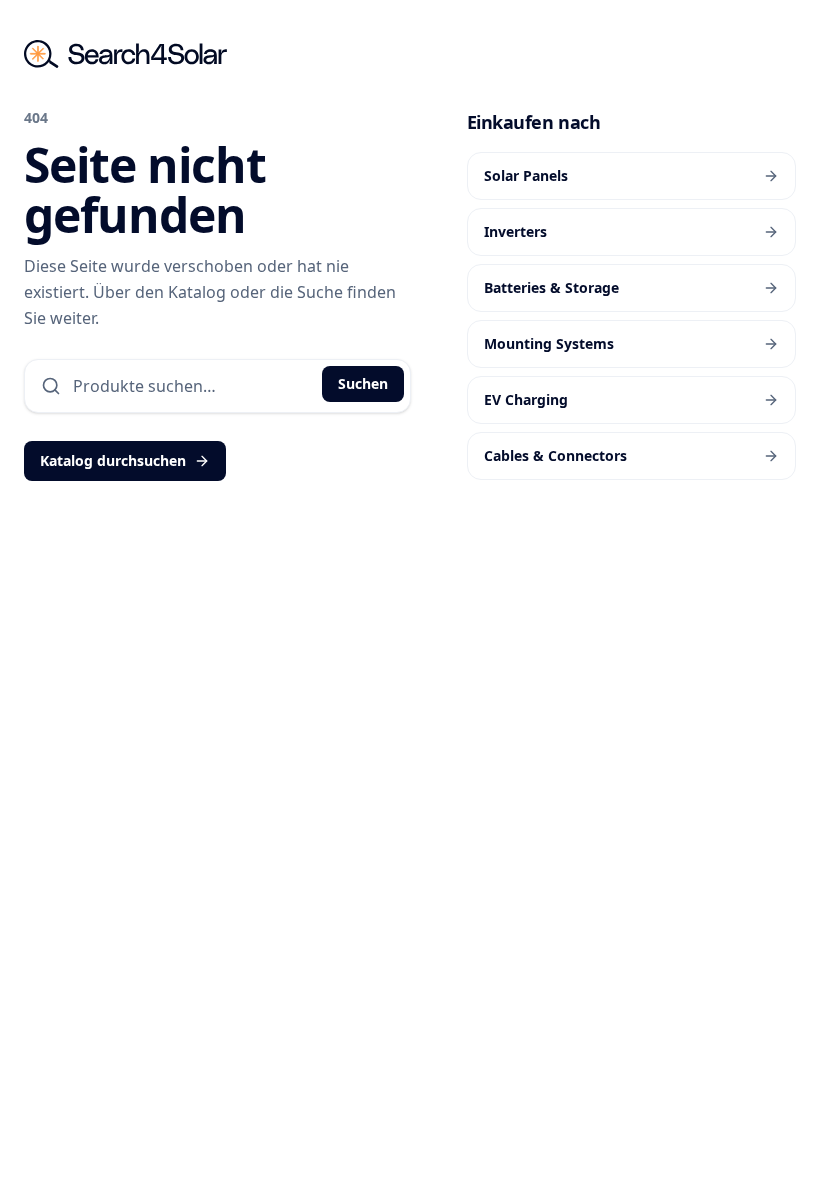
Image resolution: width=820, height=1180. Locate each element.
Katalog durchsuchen (113, 460)
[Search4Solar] (125, 54)
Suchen (363, 383)
